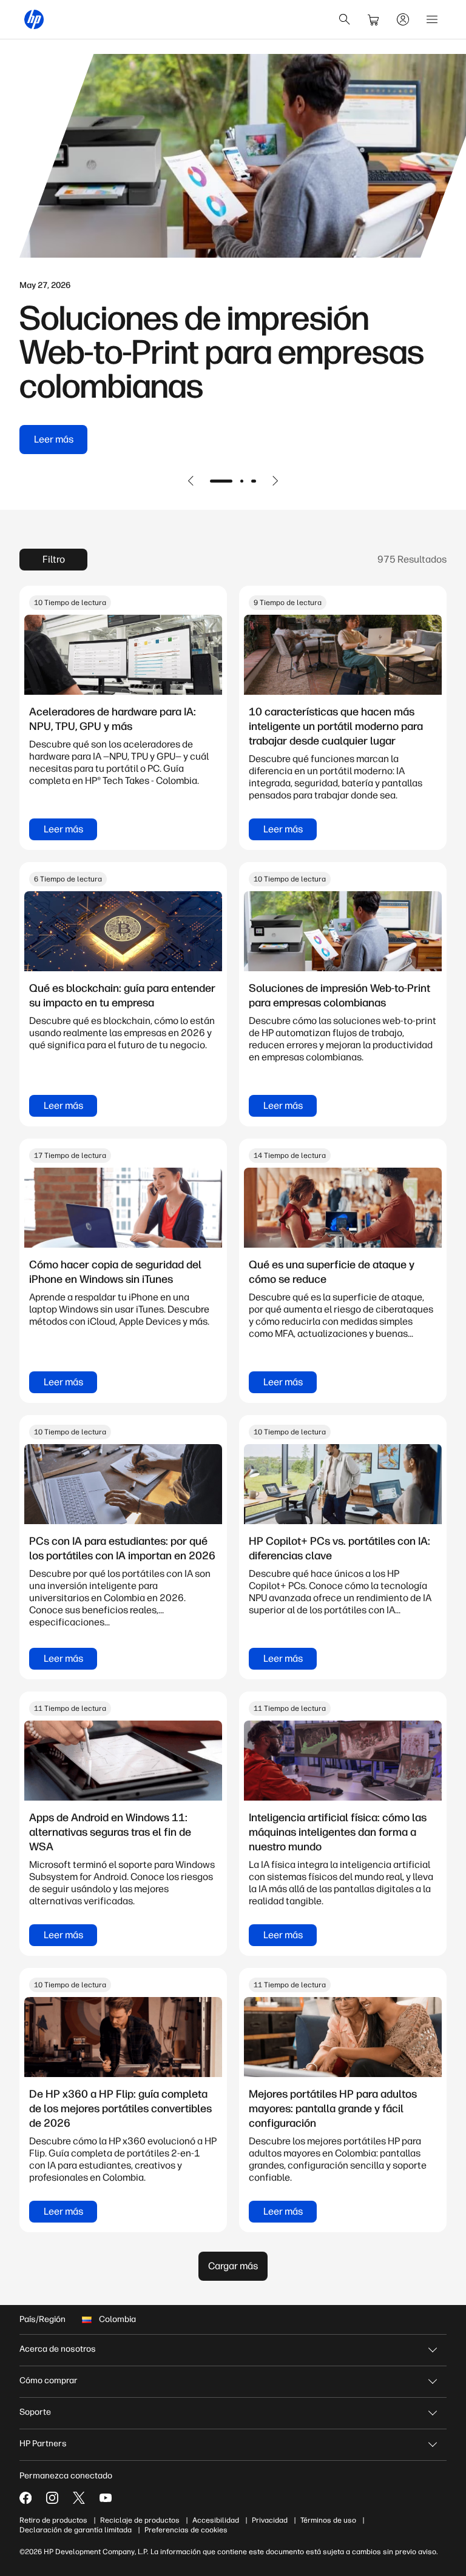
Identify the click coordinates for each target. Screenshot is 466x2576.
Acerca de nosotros (58, 2349)
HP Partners (43, 2444)
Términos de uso (328, 2520)
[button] (191, 481)
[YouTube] (106, 2498)
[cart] (374, 19)
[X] (79, 2498)
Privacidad (270, 2520)
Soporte (35, 2412)
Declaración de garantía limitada (76, 2530)
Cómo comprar (49, 2380)
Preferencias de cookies (186, 2530)
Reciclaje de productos (140, 2520)
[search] (345, 19)
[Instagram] (52, 2498)
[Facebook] (25, 2498)
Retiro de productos (53, 2520)
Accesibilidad (216, 2520)
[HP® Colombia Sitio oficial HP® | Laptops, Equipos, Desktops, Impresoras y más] (34, 19)
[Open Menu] (432, 19)
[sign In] (403, 19)
